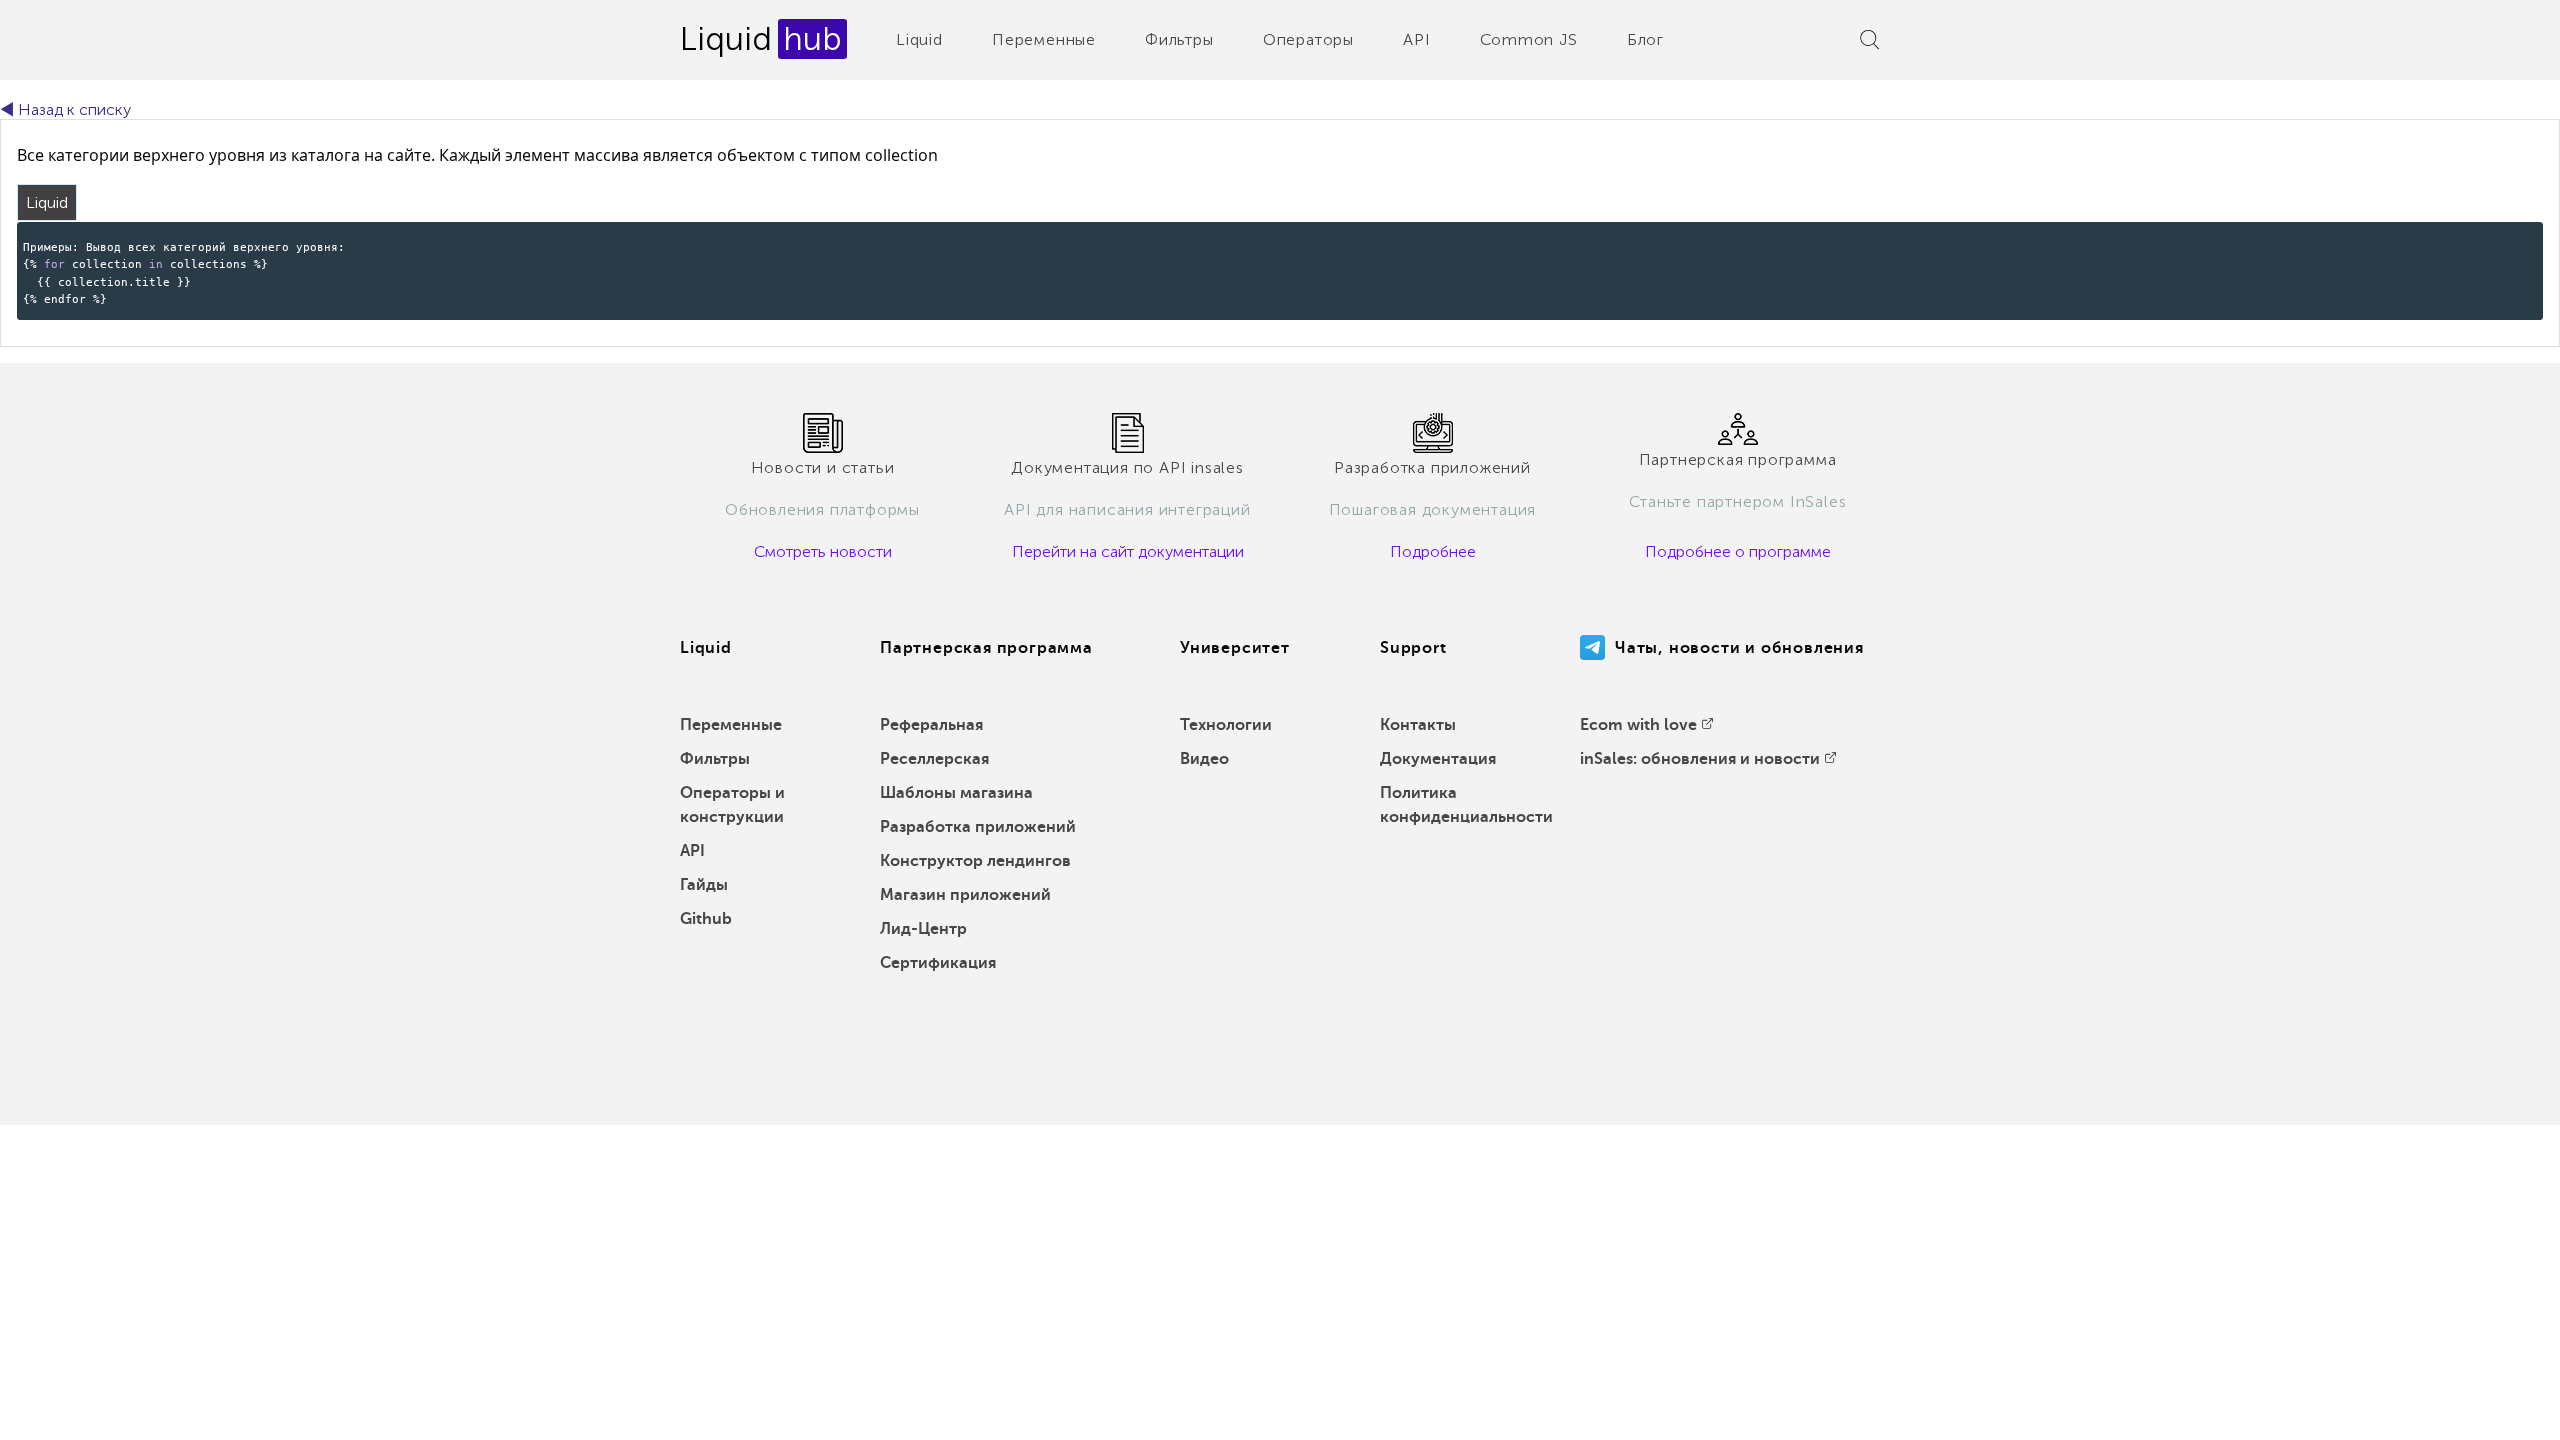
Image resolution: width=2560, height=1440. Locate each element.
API (1416, 39)
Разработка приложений (978, 827)
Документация (1438, 759)
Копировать (2494, 235)
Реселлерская (934, 759)
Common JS (1529, 39)
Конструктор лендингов (975, 861)
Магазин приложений (965, 895)
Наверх (2499, 1410)
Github (706, 919)
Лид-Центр (923, 929)
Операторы (1308, 39)
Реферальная (931, 725)
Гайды (704, 885)
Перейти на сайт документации (1128, 551)
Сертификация (938, 963)
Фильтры (1179, 39)
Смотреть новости (823, 551)
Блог (1645, 39)
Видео (1204, 759)
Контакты (1418, 725)
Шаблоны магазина (956, 793)
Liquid (919, 39)
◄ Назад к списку (65, 109)
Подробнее (1433, 551)
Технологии (1226, 725)
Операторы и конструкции (732, 805)
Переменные (1044, 39)
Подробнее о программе (1738, 551)
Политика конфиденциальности (1466, 805)
